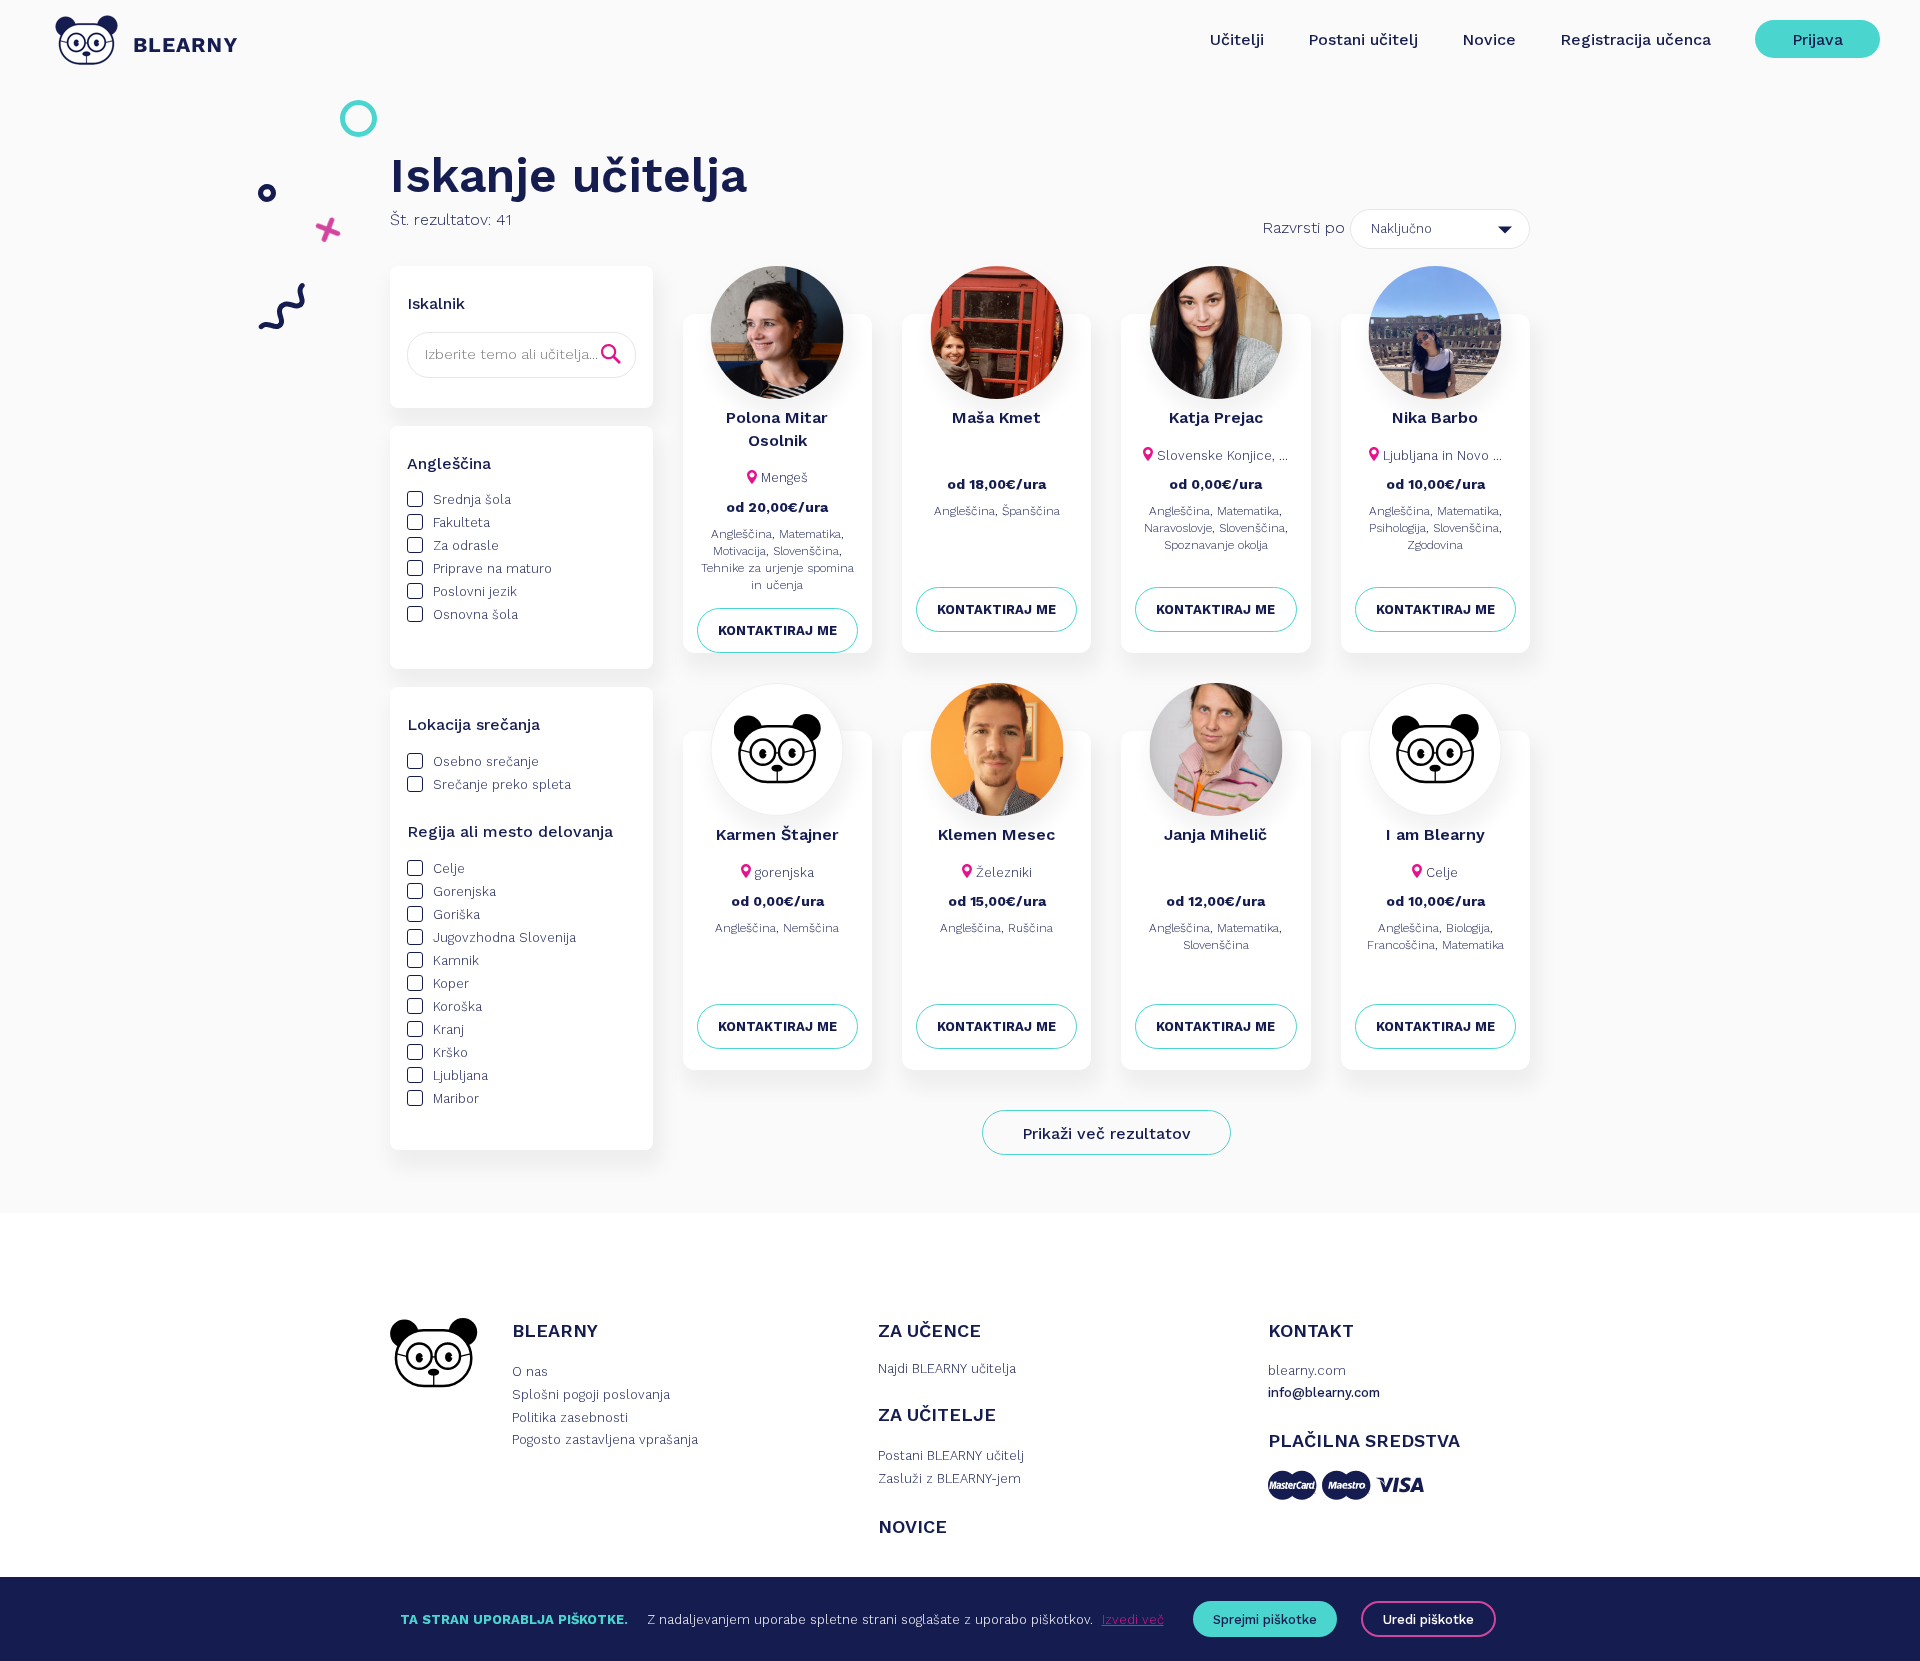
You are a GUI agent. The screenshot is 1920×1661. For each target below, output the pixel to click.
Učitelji (1237, 39)
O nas (530, 1371)
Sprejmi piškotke (1265, 1619)
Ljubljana (460, 1075)
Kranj (448, 1029)
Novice (1489, 39)
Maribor (456, 1098)
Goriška (456, 914)
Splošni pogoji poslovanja (591, 1394)
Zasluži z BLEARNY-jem (949, 1478)
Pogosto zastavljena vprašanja (605, 1439)
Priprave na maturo (492, 568)
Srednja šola (472, 499)
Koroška (457, 1006)
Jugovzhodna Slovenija (504, 937)
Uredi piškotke (1428, 1619)
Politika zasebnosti (570, 1417)
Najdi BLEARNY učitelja (947, 1368)
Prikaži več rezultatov (1106, 1133)
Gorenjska (464, 891)
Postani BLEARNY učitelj (951, 1455)
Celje (449, 868)
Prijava (1817, 39)
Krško (450, 1052)
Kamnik (456, 960)
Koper (451, 983)
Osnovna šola (475, 614)
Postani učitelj (1363, 39)
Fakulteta (461, 522)
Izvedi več (1133, 1619)
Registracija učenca (1635, 39)
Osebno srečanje (486, 761)
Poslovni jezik (475, 591)
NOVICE (912, 1526)
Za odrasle (466, 545)
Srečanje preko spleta (502, 784)
